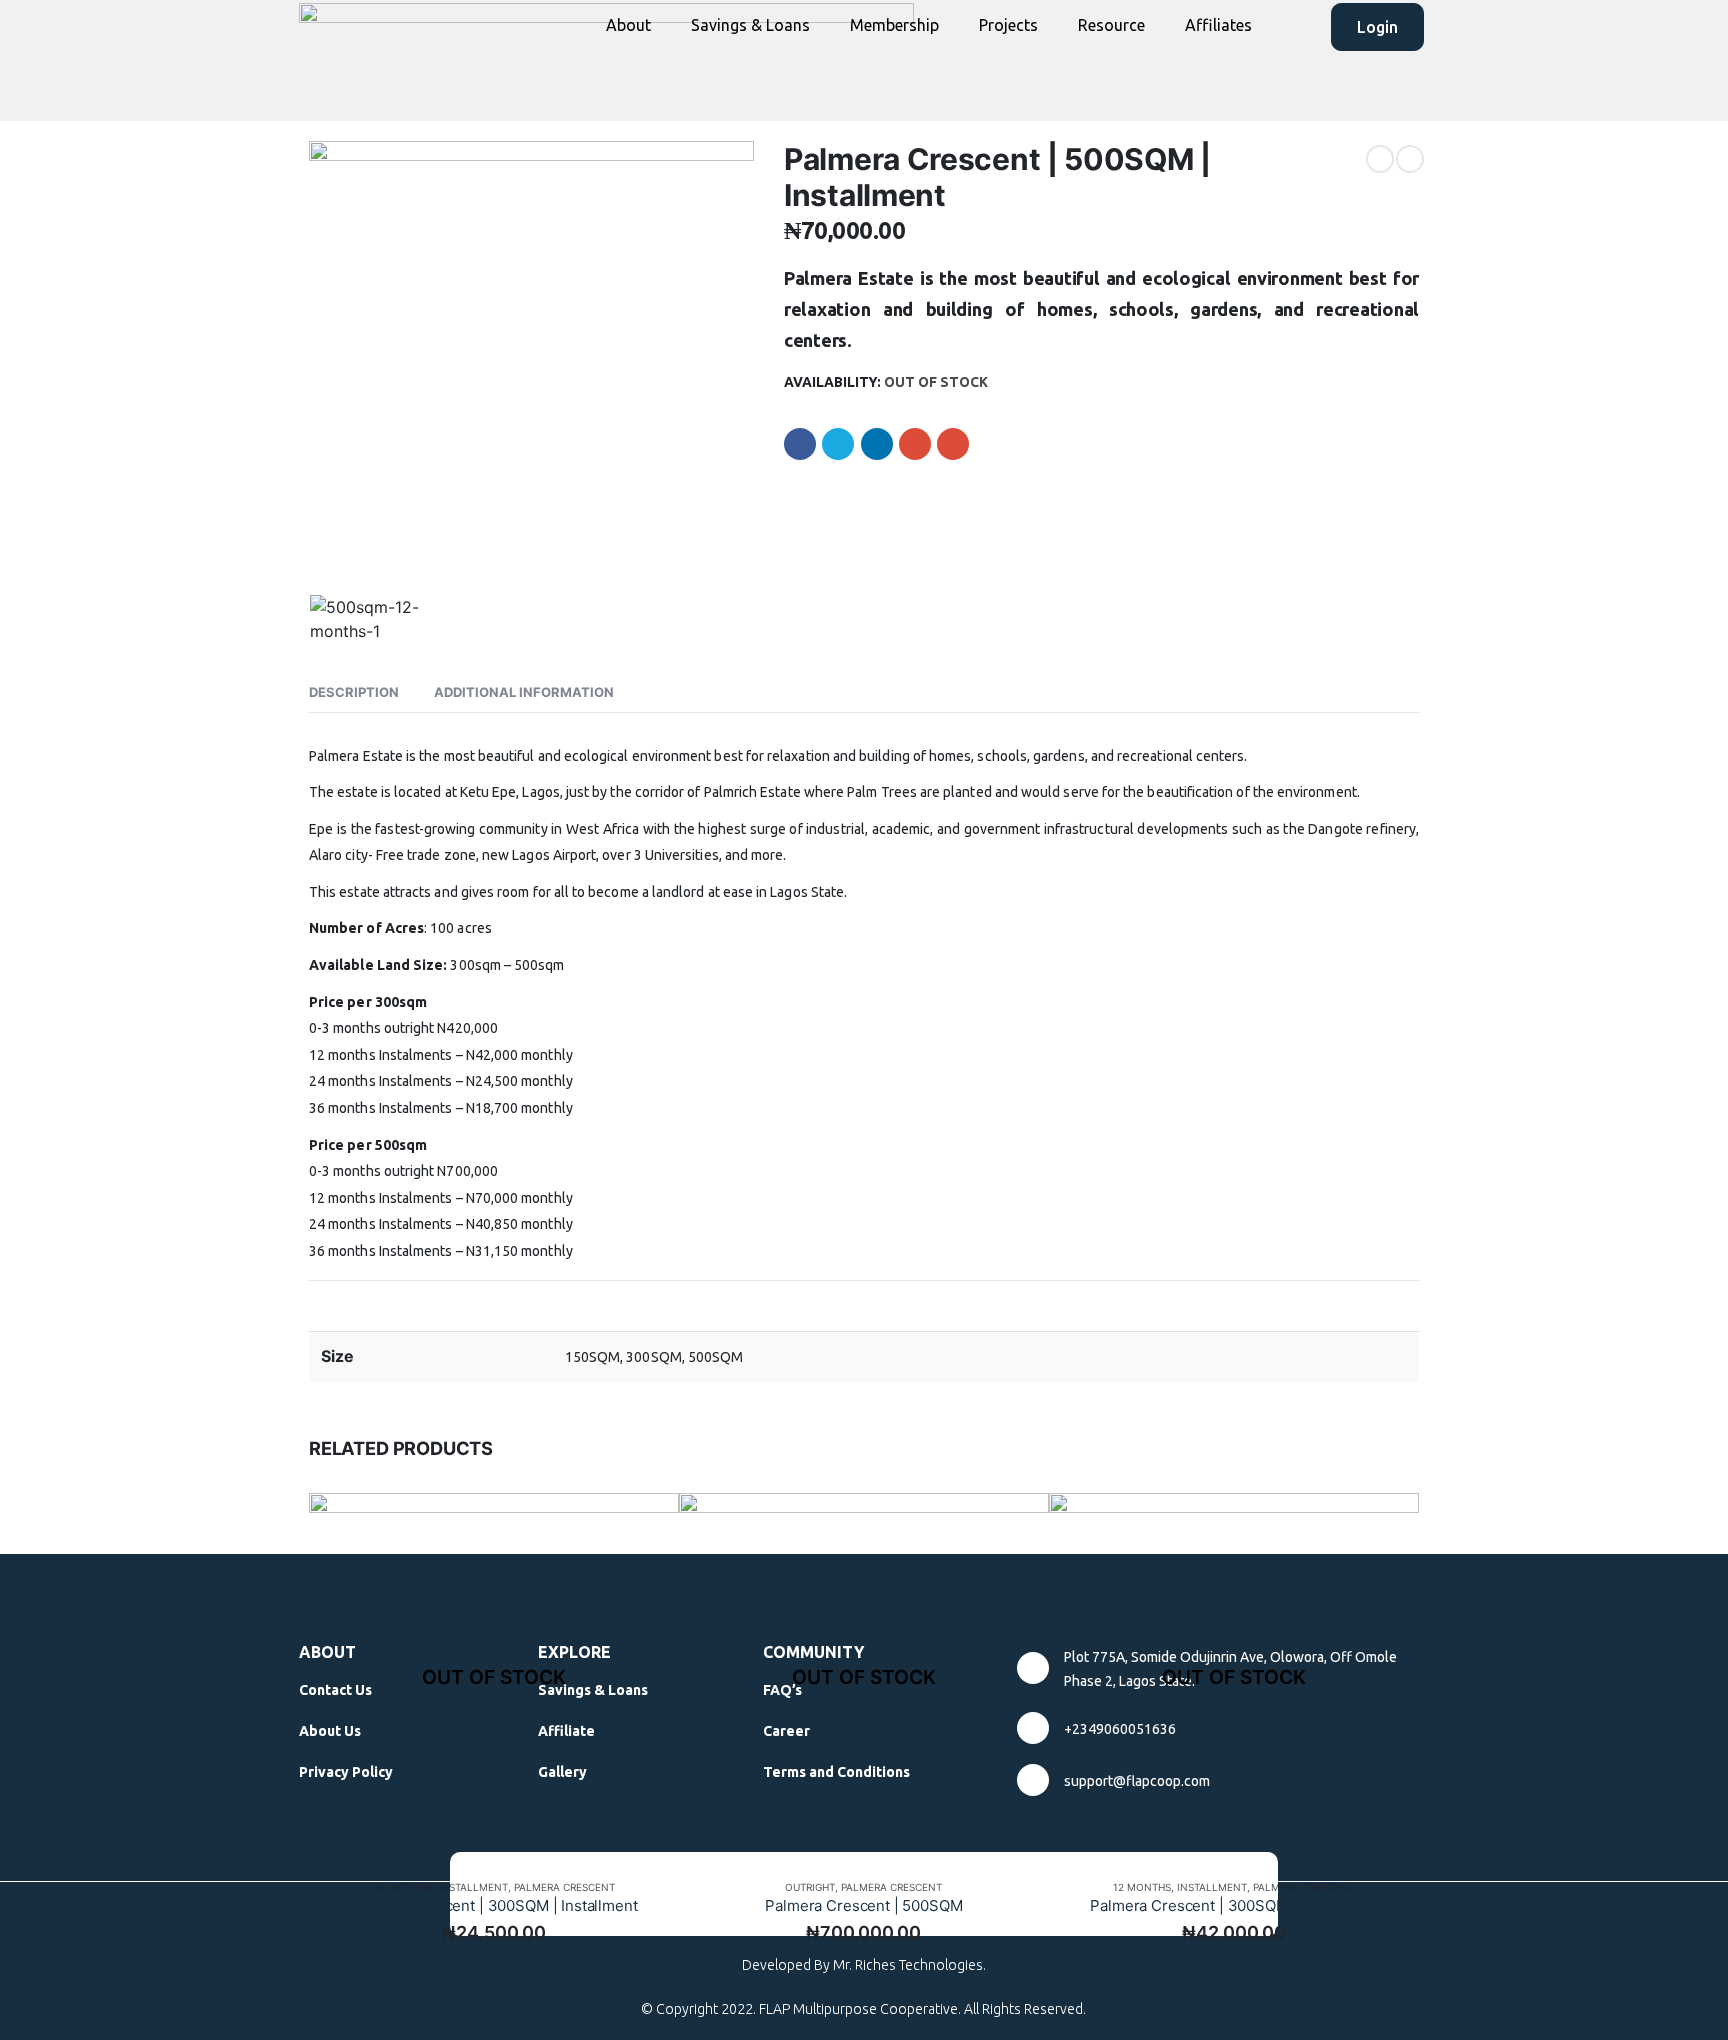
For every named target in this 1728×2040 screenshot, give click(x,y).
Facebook (800, 444)
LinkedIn (877, 444)
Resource (1111, 25)
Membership (894, 25)
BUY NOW (871, 1973)
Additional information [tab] (524, 692)
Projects (1008, 25)
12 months (1142, 1887)
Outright (810, 1887)
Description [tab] (354, 692)
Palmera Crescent (564, 1887)
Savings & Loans (750, 25)
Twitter (838, 444)
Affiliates (1218, 25)
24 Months (402, 1887)
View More (500, 1973)
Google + (915, 444)
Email (953, 444)
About (628, 25)
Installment (473, 1887)
